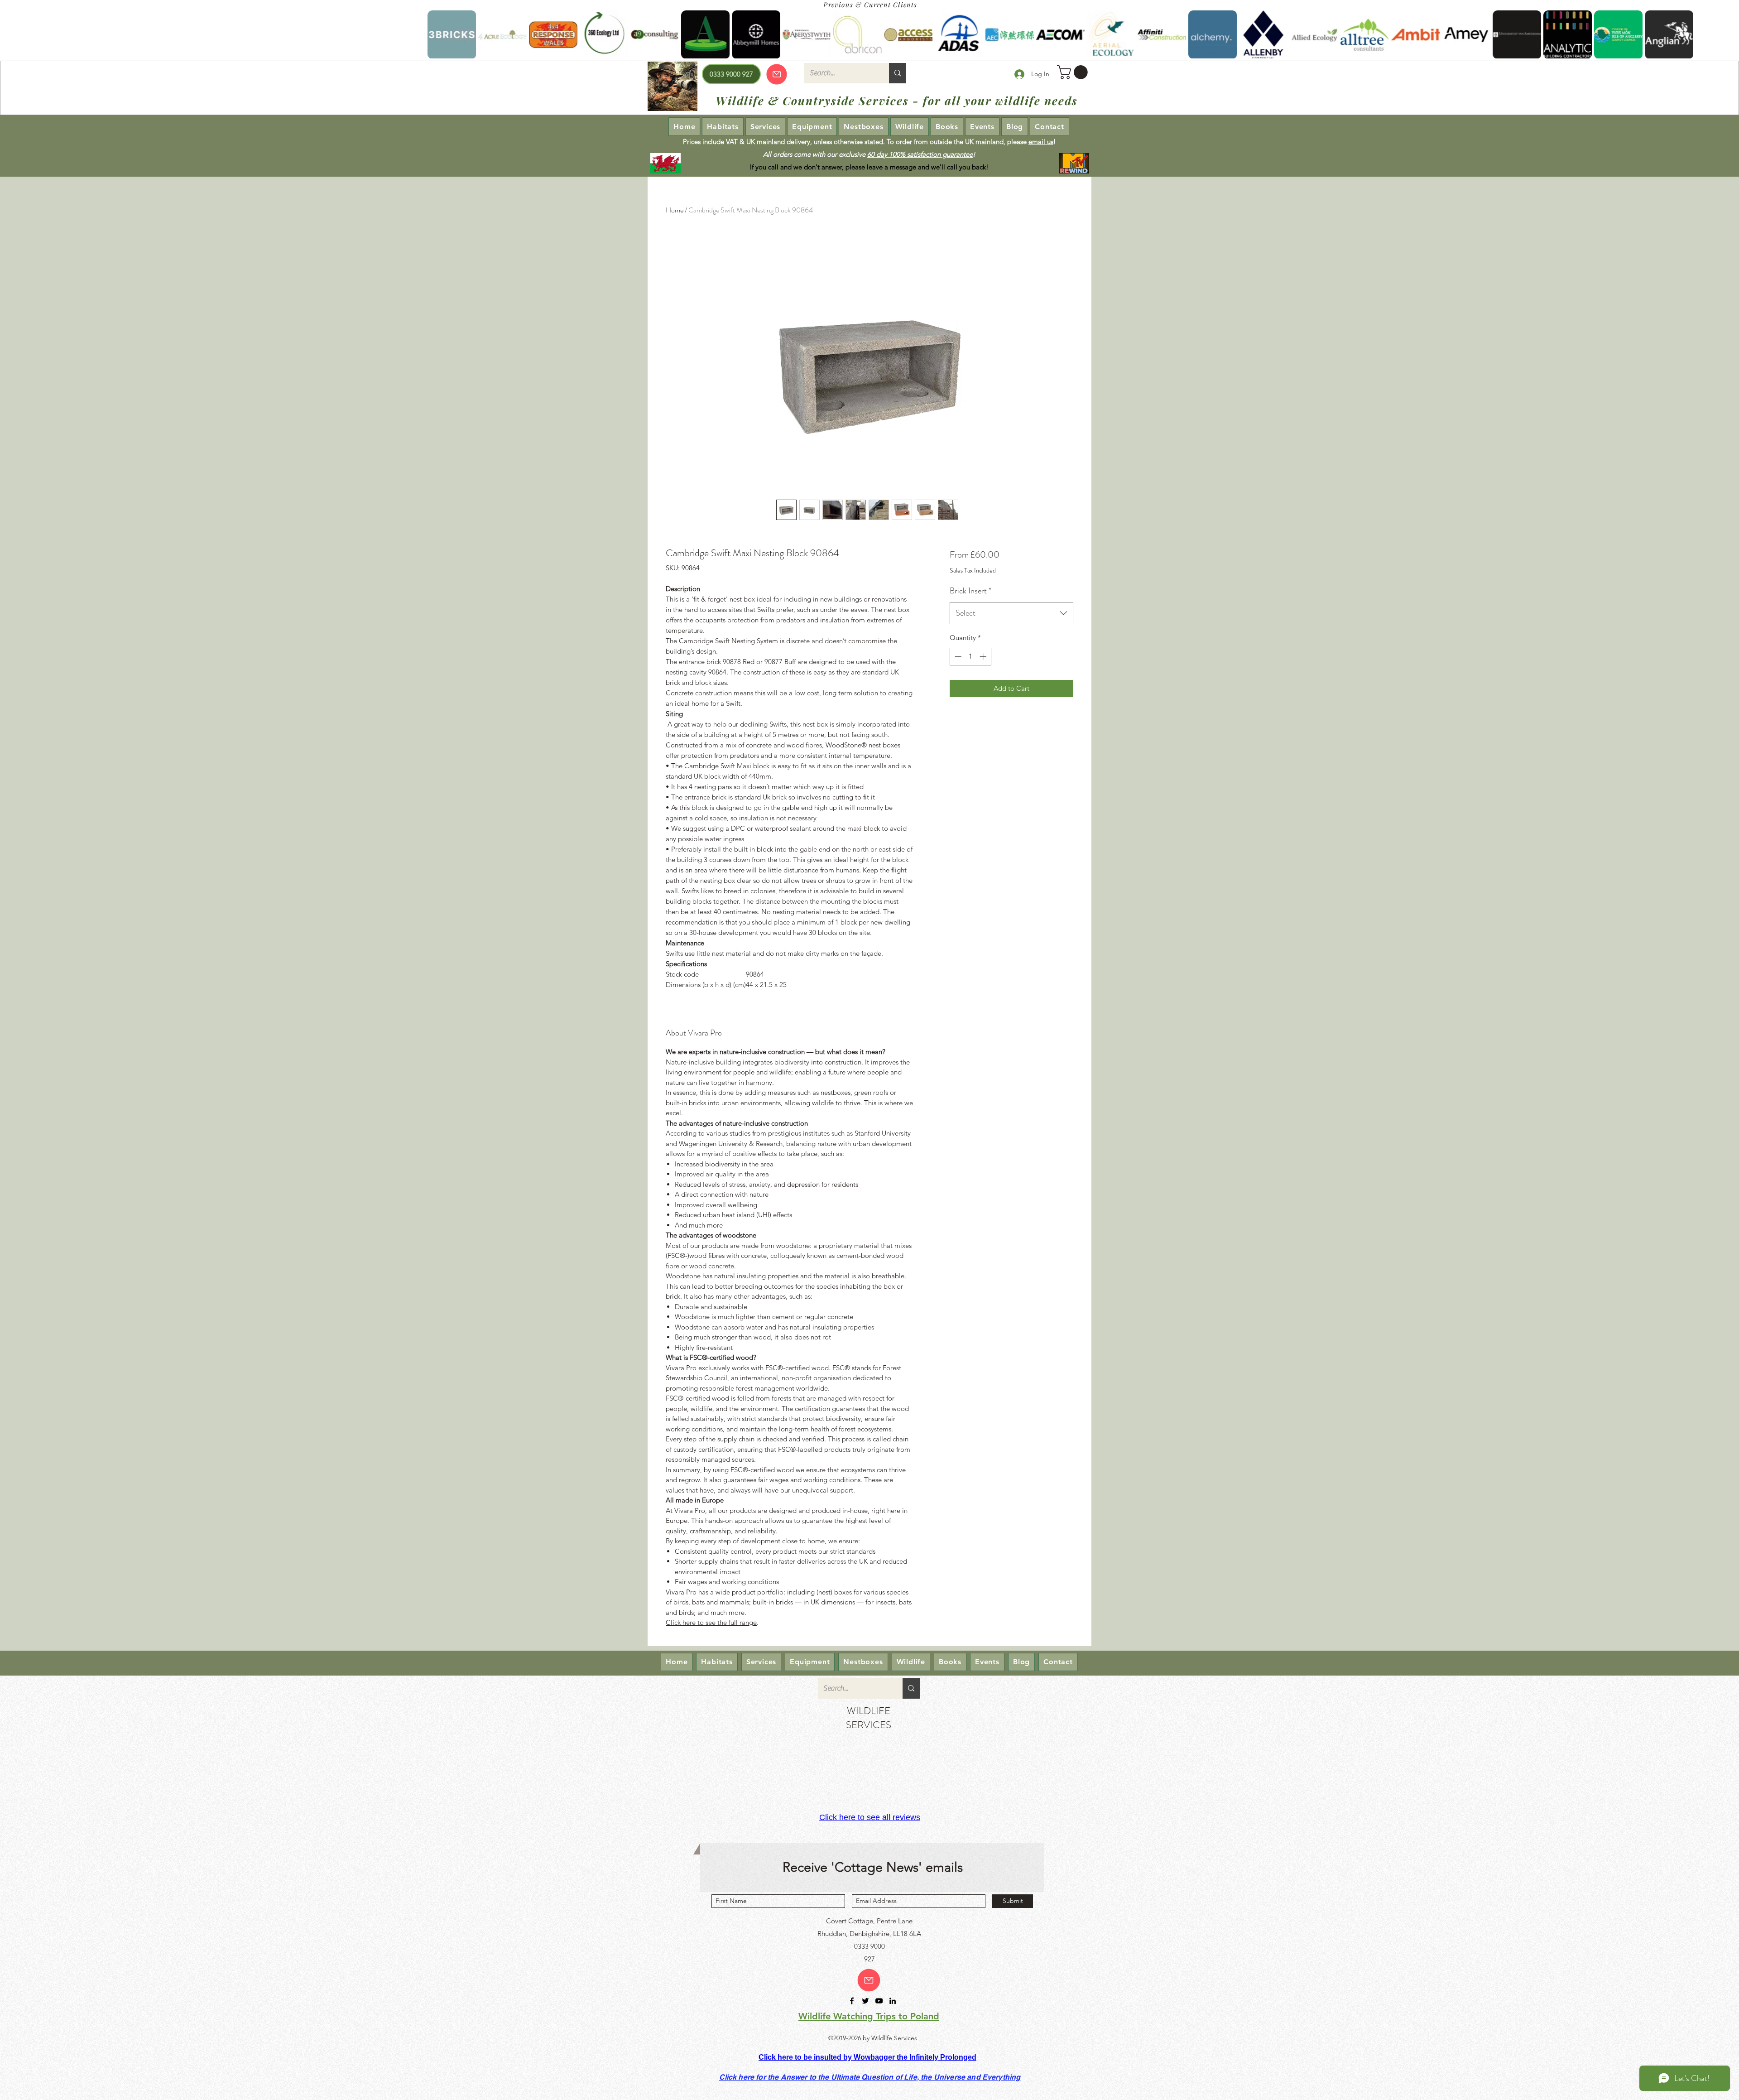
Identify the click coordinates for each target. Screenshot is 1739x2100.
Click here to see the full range (711, 1622)
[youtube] (879, 2001)
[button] (1074, 72)
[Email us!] (869, 1980)
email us (1041, 142)
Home (675, 210)
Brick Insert (970, 591)
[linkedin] (893, 2001)
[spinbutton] (970, 657)
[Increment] (984, 657)
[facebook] (852, 2001)
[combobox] (1011, 613)
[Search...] (898, 73)
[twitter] (865, 2001)
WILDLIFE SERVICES (869, 1718)
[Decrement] (957, 657)
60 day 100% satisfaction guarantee (920, 154)
